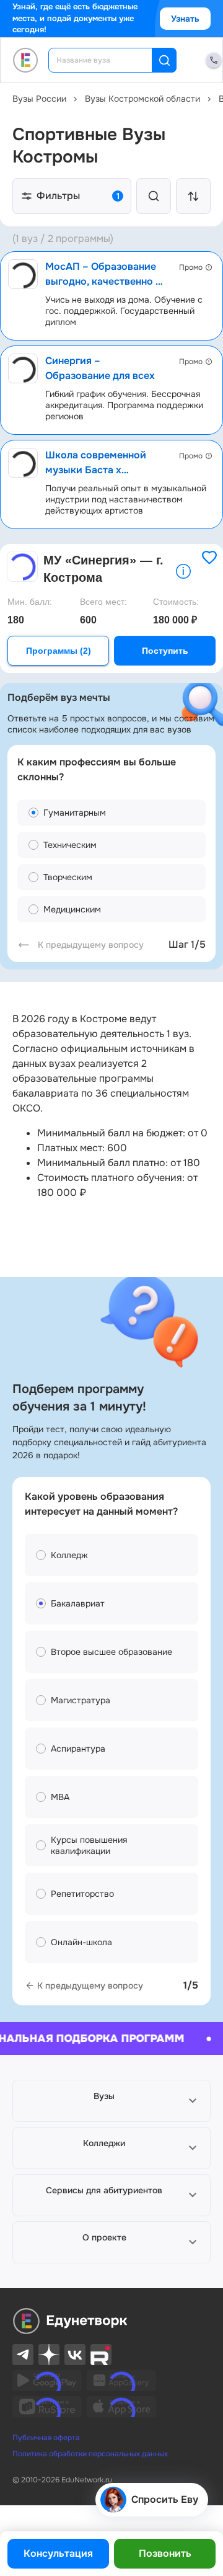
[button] (111, 2101)
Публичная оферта (46, 2438)
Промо (191, 267)
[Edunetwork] (26, 60)
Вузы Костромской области (142, 99)
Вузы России (39, 99)
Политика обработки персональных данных (90, 2454)
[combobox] (109, 60)
